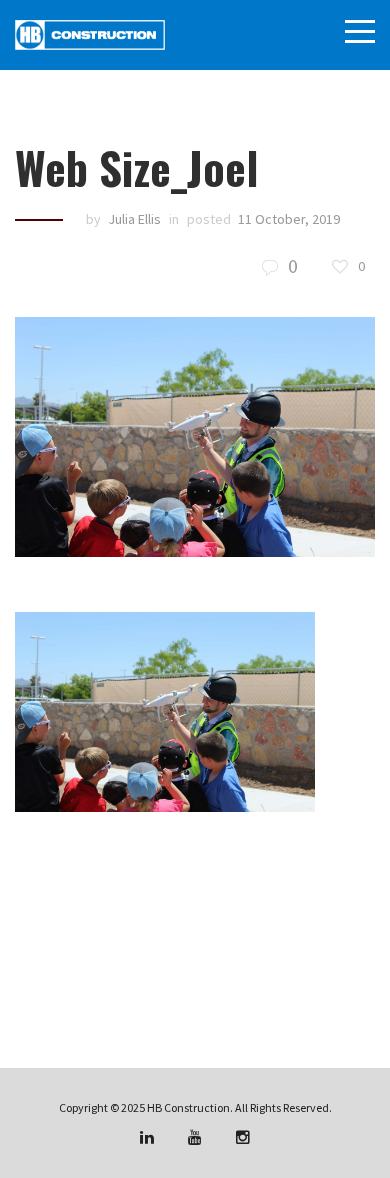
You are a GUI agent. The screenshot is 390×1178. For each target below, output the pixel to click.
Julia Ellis (134, 219)
